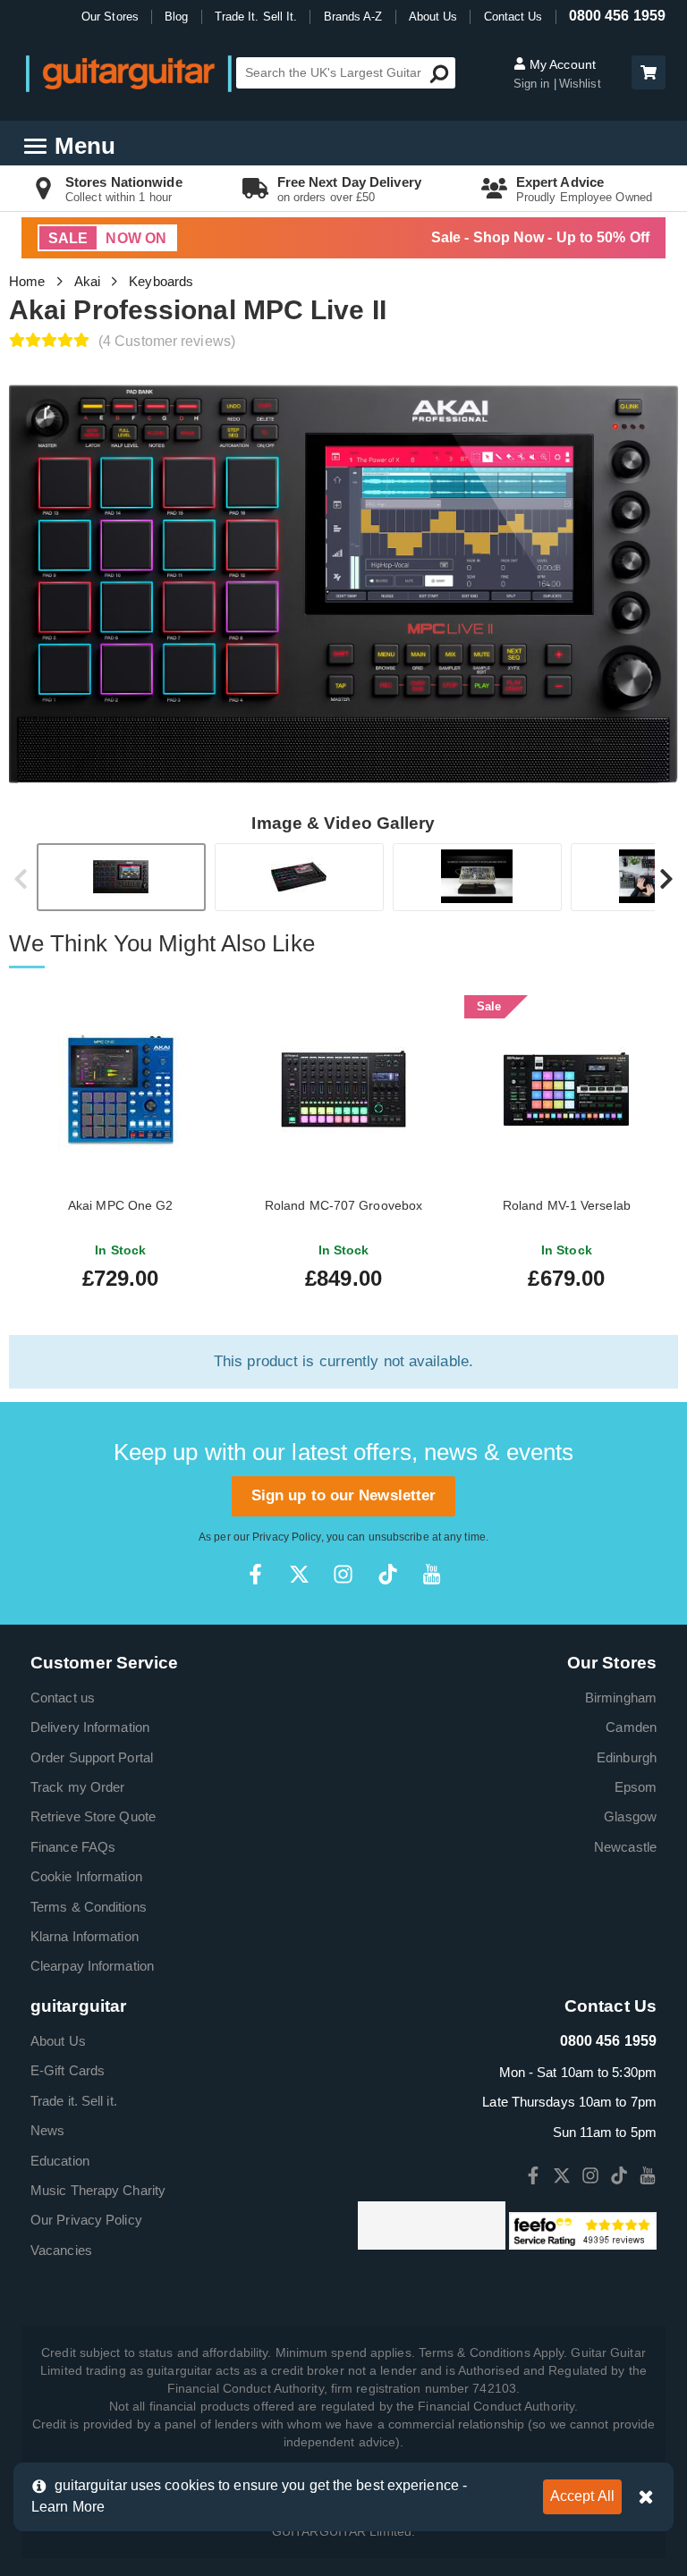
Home (27, 281)
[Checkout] (646, 74)
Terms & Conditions (89, 1907)
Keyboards (161, 281)
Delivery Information (90, 1727)
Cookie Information (86, 1876)
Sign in (534, 84)
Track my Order (77, 1787)
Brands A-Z (353, 17)
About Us (433, 17)
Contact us (63, 1698)
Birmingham (621, 1698)
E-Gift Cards (68, 2070)
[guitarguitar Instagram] (343, 1574)
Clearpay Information (92, 1966)
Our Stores (110, 17)
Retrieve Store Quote (93, 1816)
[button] (649, 72)
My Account (561, 64)
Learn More (68, 2507)
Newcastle (625, 1847)
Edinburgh (627, 1757)
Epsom (636, 1787)
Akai (87, 281)
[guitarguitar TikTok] (388, 1574)
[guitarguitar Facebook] (255, 1574)
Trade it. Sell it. (74, 2101)
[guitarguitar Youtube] (432, 1574)
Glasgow (630, 1816)
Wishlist (580, 84)
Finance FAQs (73, 1847)
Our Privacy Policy (86, 2220)
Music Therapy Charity (98, 2190)
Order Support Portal (92, 1757)
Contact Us (513, 17)
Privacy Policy (286, 1537)
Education (60, 2161)
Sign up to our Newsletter (344, 1495)
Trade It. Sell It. (256, 17)
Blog (176, 17)
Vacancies (61, 2250)
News (47, 2130)
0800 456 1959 (617, 16)
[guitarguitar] (129, 73)
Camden (631, 1727)
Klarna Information (85, 1936)
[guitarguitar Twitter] (299, 1574)
